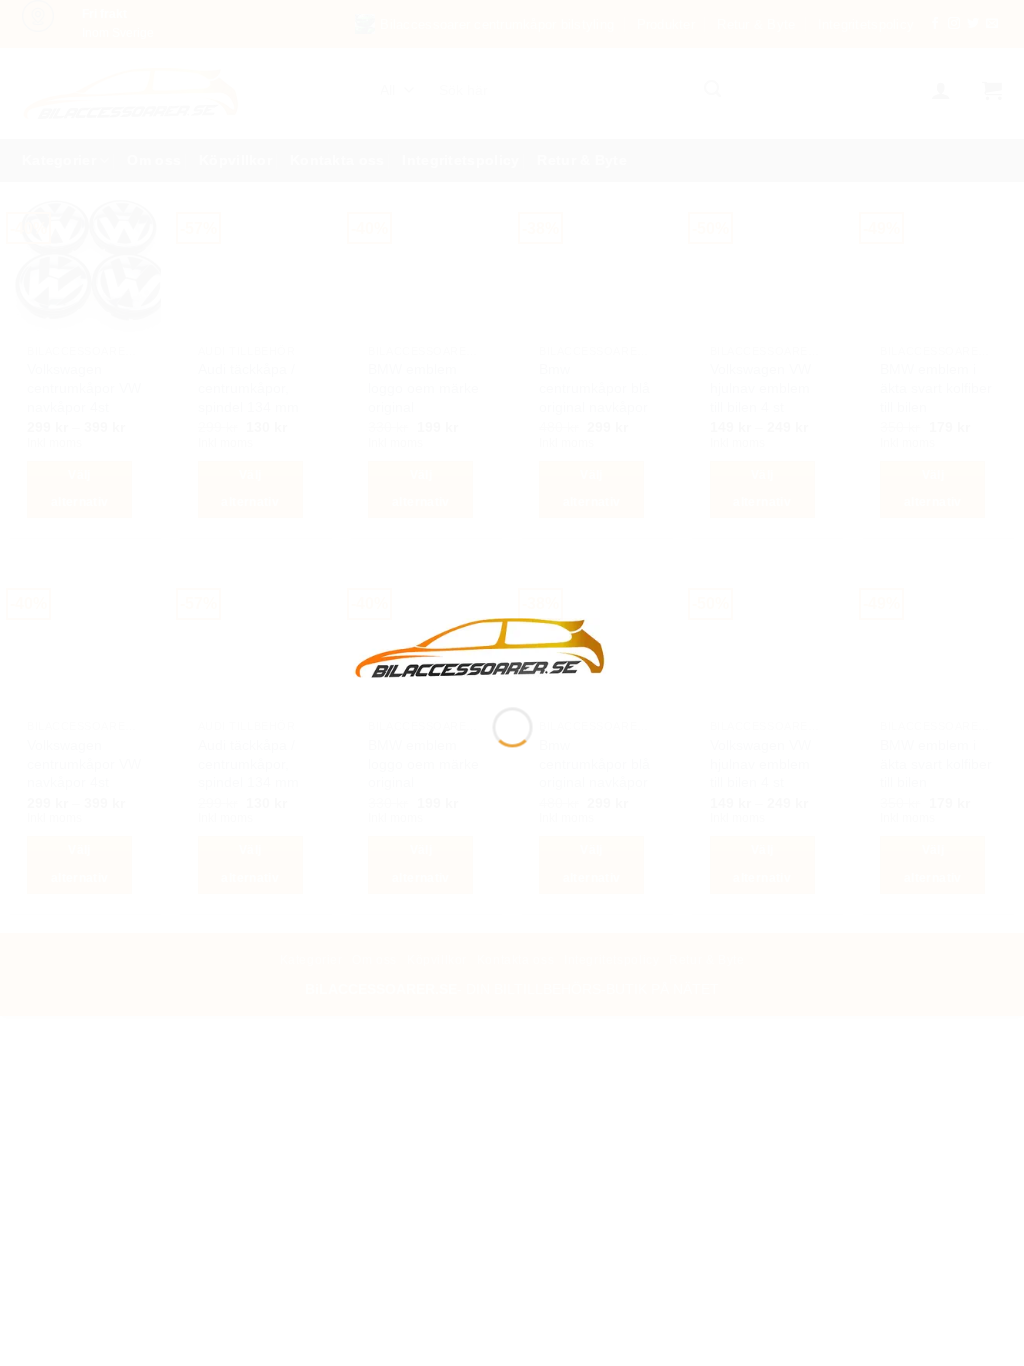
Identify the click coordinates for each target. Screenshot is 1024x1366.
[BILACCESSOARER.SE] (481, 646)
